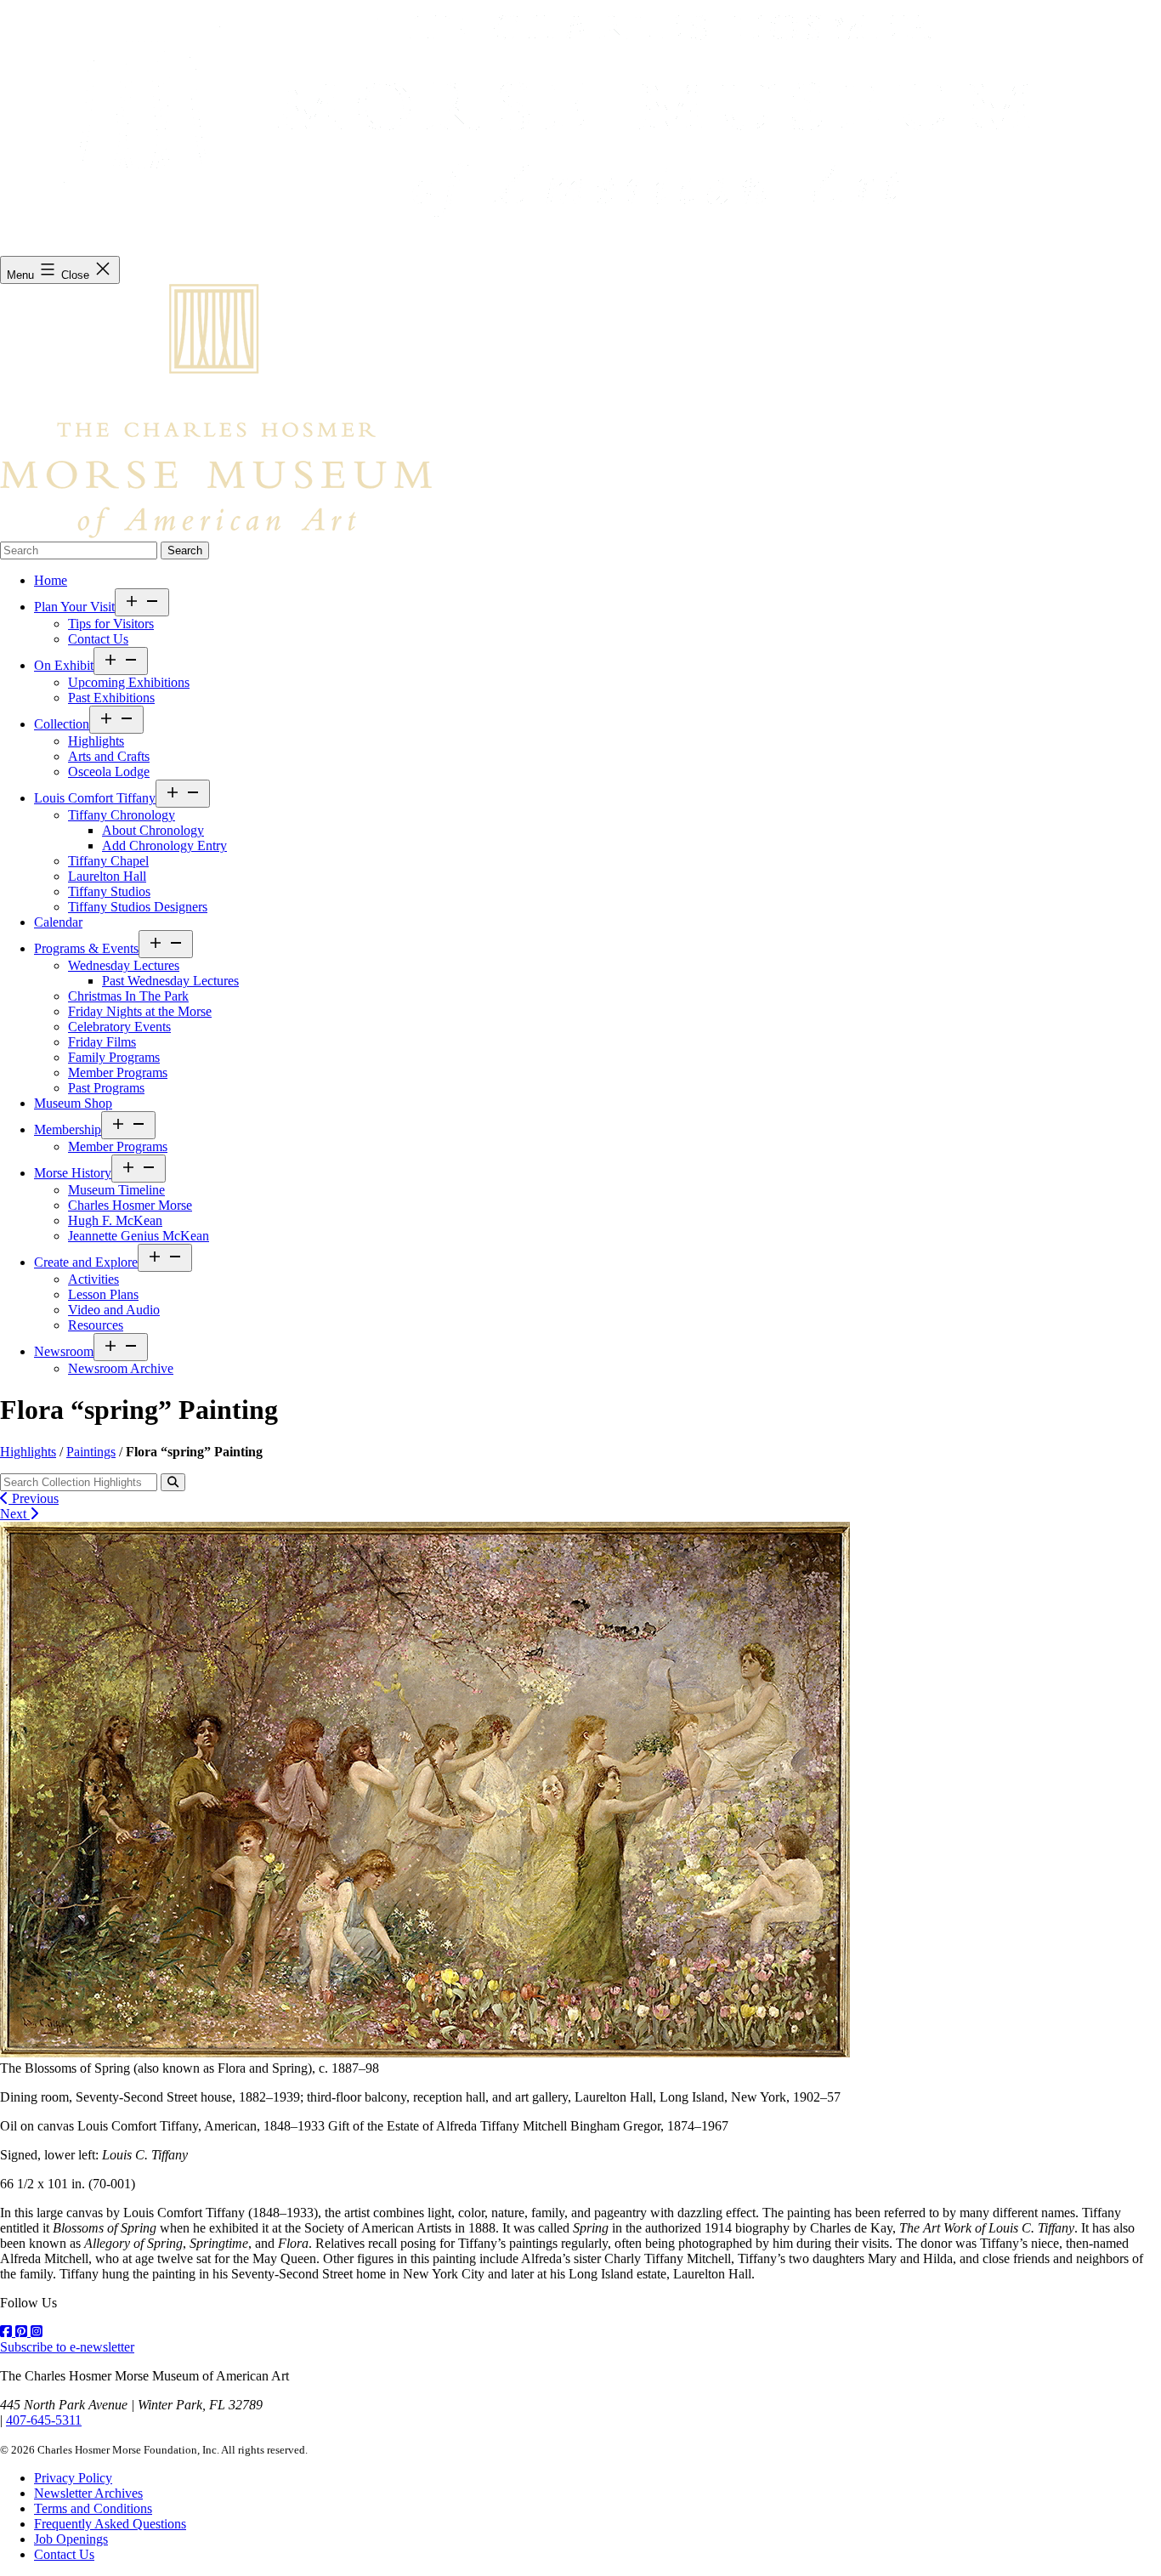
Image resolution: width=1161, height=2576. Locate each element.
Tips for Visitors (111, 624)
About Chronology (153, 830)
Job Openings (71, 2539)
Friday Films (102, 1042)
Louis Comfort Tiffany (95, 798)
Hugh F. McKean (115, 1220)
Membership (68, 1129)
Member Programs (118, 1072)
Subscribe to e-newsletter (67, 2347)
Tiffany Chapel (108, 861)
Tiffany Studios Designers (138, 907)
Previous (34, 1498)
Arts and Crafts (109, 756)
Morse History (73, 1173)
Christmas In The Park (128, 996)
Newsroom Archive (121, 1368)
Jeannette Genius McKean (139, 1236)
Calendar (58, 922)
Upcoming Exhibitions (129, 682)
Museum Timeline (116, 1190)
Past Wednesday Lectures (170, 981)
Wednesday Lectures (124, 965)
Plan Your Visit (74, 607)
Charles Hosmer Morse (130, 1205)
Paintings (91, 1452)
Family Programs (114, 1057)
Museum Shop (73, 1103)
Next (15, 1514)
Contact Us (98, 639)
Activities (93, 1279)
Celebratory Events (119, 1027)
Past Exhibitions (111, 698)
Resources (96, 1325)
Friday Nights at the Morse (140, 1011)
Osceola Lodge (109, 772)
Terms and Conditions (93, 2508)
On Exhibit (64, 665)
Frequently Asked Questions (110, 2524)
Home (51, 580)
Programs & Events (86, 948)
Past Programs (106, 1088)
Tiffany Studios (109, 891)
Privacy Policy (73, 2478)
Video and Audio (114, 1310)
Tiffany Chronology (122, 815)
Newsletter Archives (88, 2493)
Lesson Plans (103, 1294)
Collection (62, 724)
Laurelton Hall (107, 876)
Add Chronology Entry (164, 845)
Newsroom (64, 1351)
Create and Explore (86, 1262)
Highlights (96, 741)
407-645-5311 (44, 2420)
